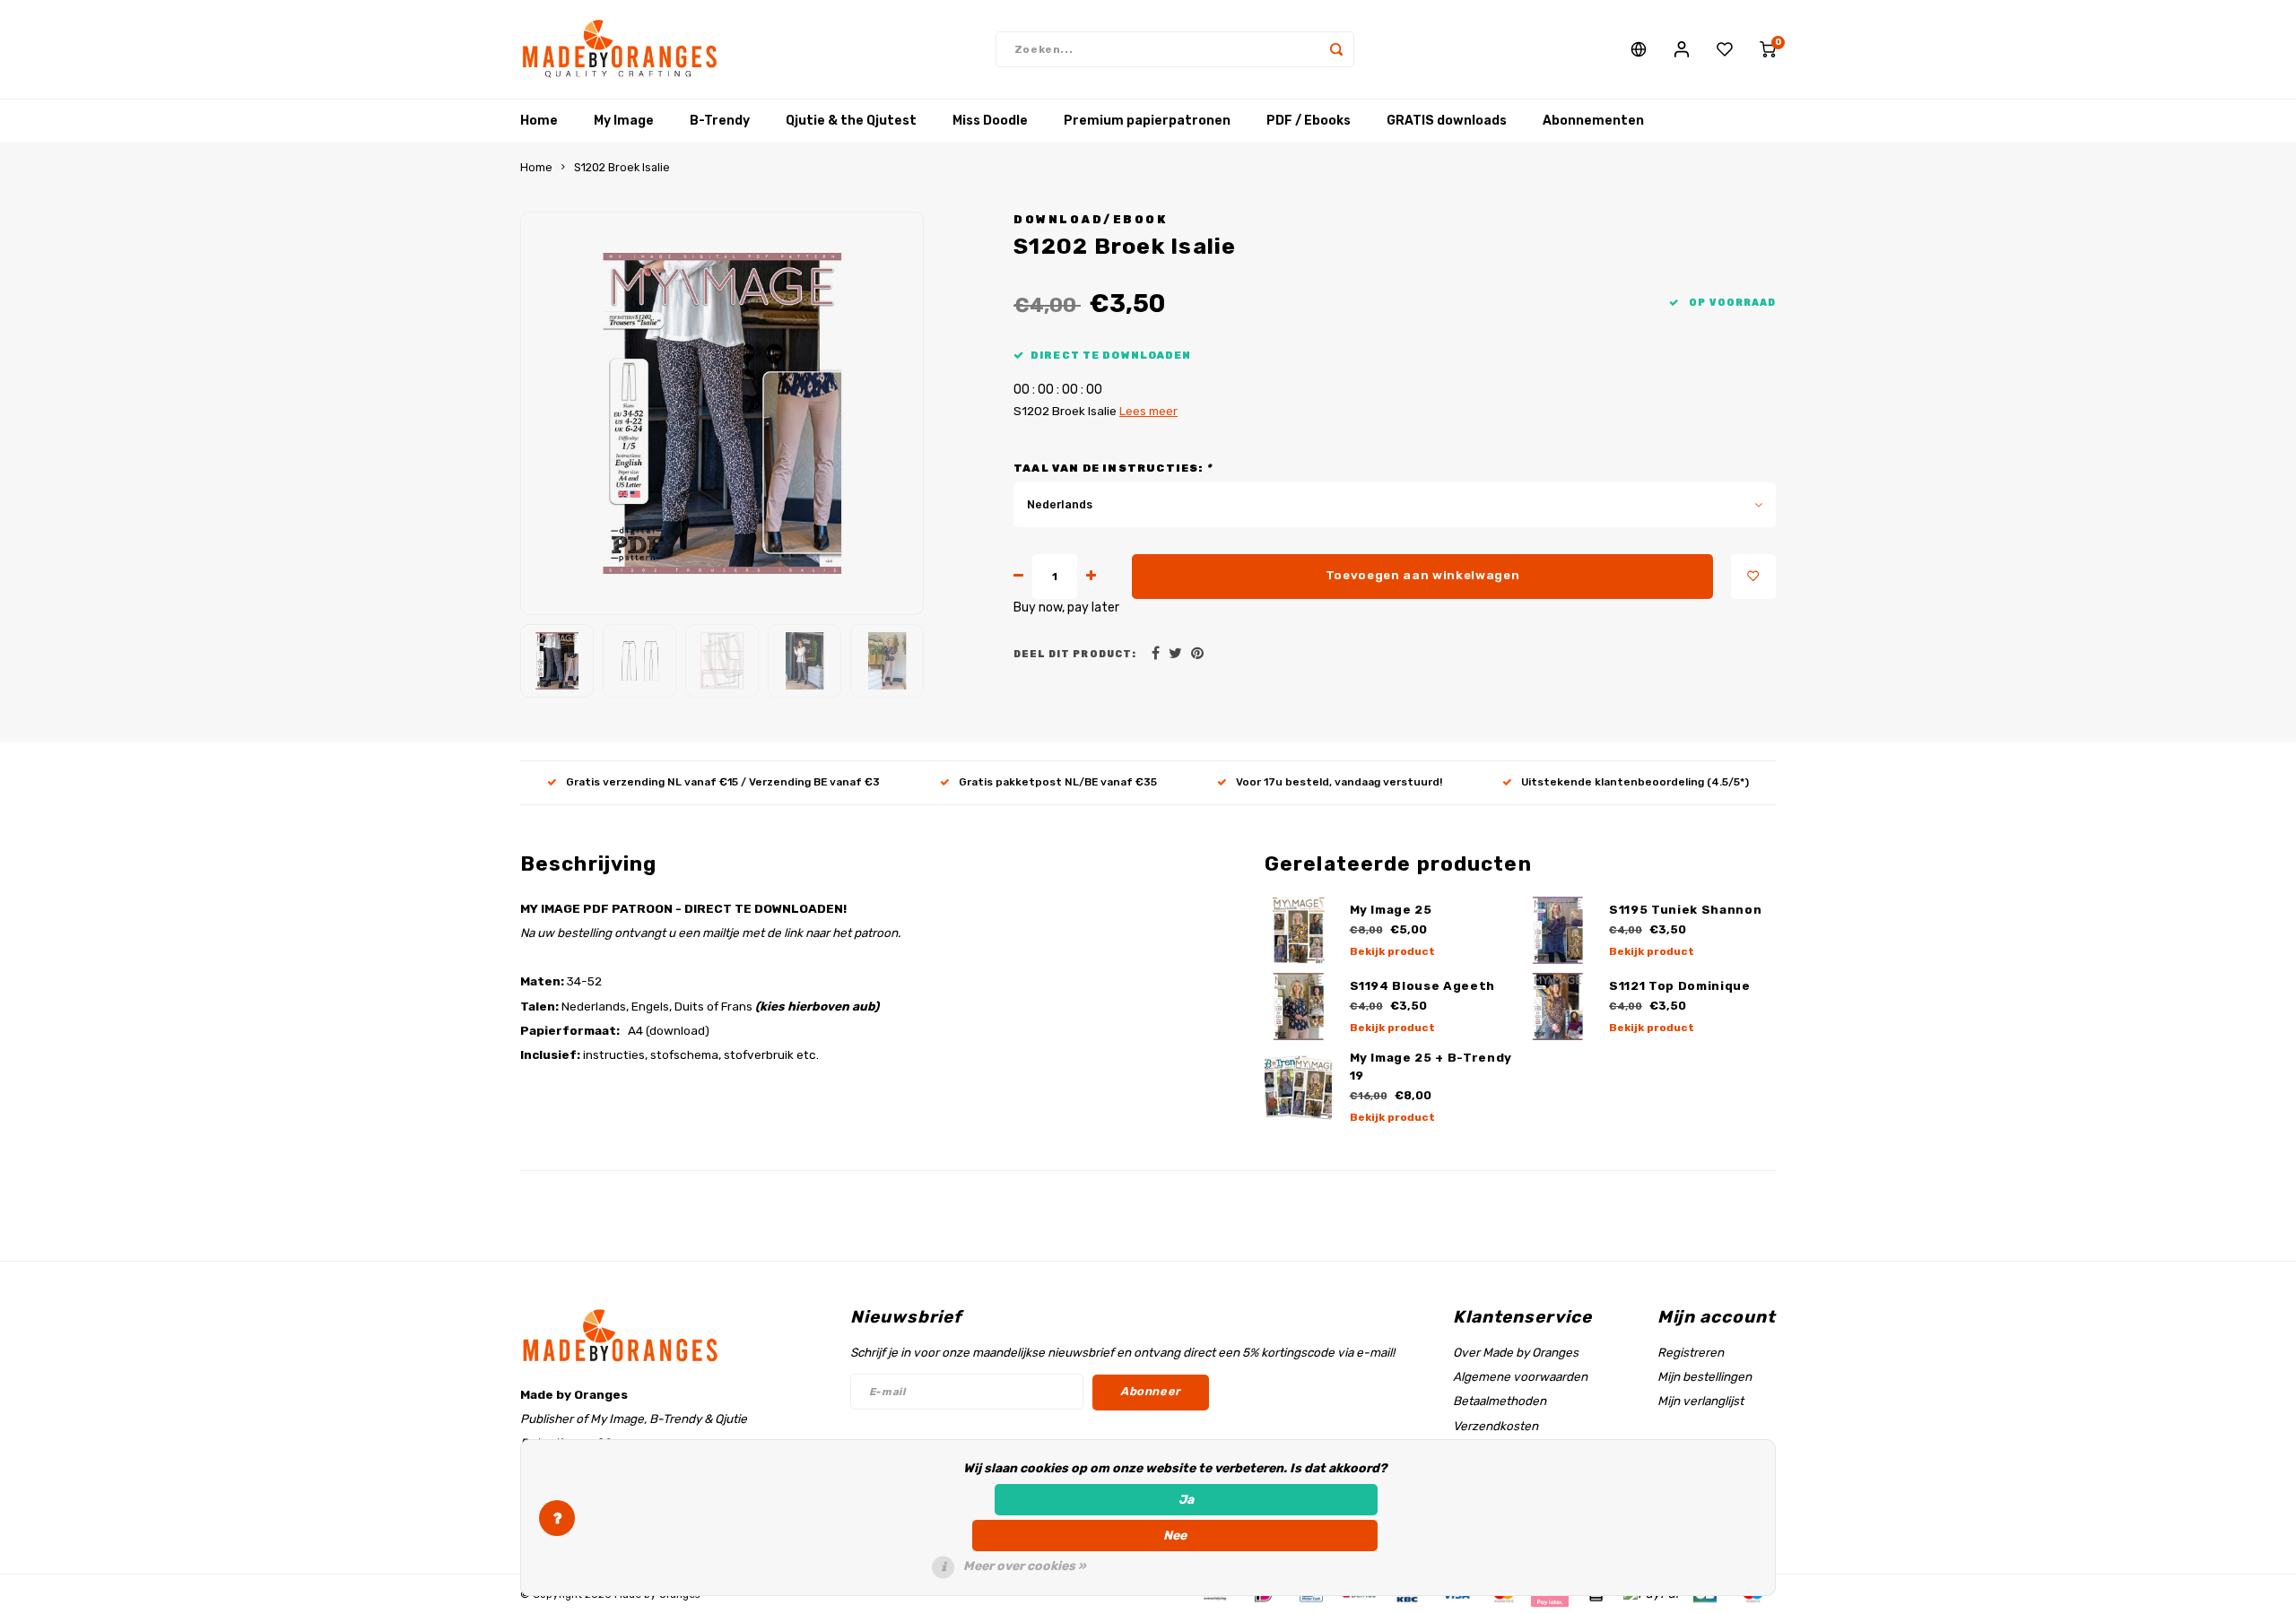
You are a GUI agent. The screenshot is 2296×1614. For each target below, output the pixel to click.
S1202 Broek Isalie (622, 167)
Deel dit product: (1075, 654)
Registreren (1691, 1352)
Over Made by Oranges (1516, 1352)
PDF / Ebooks (1309, 121)
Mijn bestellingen (1705, 1376)
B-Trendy (720, 121)
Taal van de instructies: (1113, 468)
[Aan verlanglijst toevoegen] (1753, 577)
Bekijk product (1392, 951)
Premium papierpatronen (1147, 121)
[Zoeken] (1336, 49)
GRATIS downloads (1447, 121)
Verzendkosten (1496, 1426)
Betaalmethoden (1500, 1401)
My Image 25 (1391, 910)
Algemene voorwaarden (1520, 1376)
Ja (1186, 1500)
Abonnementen (1593, 121)
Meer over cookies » (1025, 1566)
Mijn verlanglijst (1700, 1401)
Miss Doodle (990, 121)
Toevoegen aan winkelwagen (1423, 575)
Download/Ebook (1090, 219)
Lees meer (1148, 411)
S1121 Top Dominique (1680, 986)
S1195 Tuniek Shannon (1685, 910)
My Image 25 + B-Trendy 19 (1431, 1067)
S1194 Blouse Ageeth (1423, 986)
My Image (624, 121)
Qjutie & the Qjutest (851, 121)
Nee (1175, 1536)
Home (539, 121)
